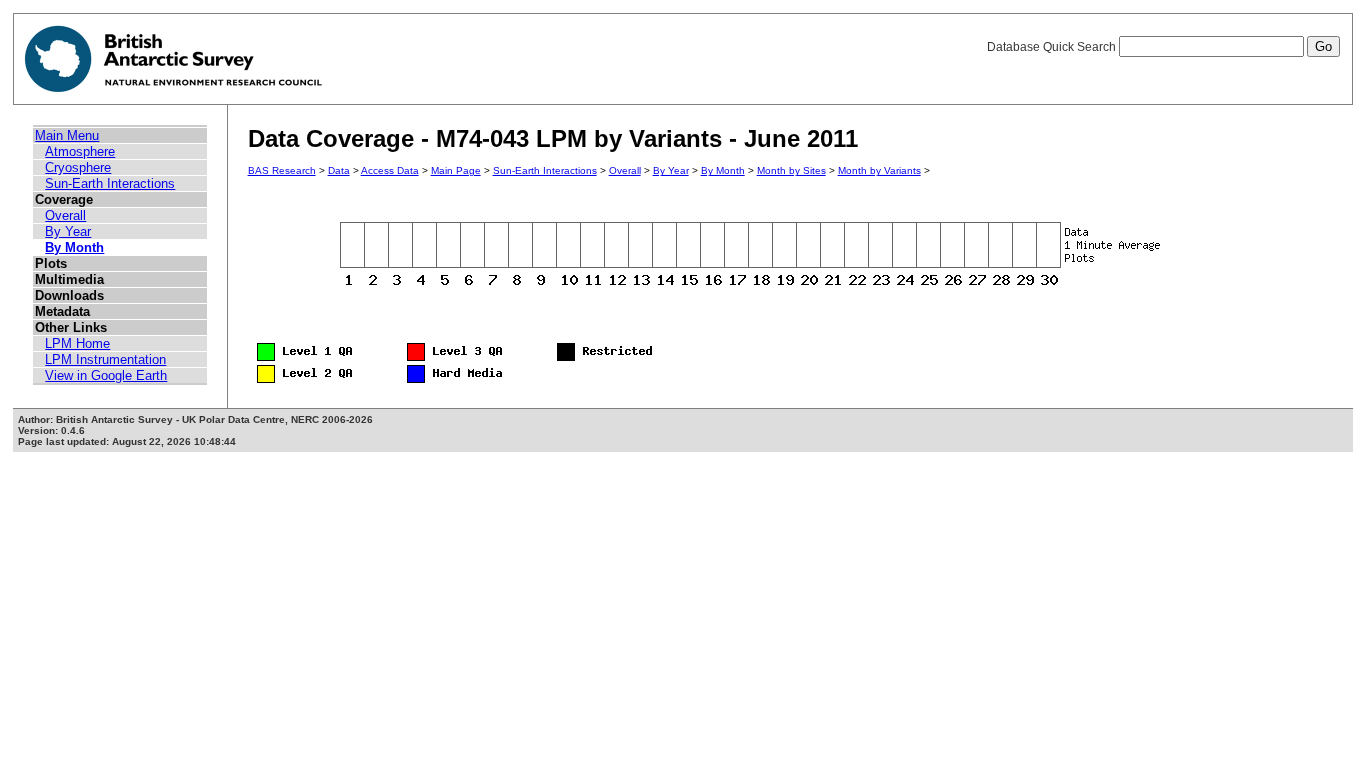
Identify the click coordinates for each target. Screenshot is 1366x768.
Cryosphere (78, 167)
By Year (68, 231)
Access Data (390, 170)
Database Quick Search (1053, 47)
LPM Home (77, 343)
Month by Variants (879, 170)
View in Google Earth (106, 375)
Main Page (456, 170)
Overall (65, 215)
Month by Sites (791, 170)
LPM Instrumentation (105, 359)
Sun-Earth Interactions (110, 183)
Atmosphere (80, 151)
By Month (74, 247)
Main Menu (67, 135)
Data (339, 170)
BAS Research (282, 170)
